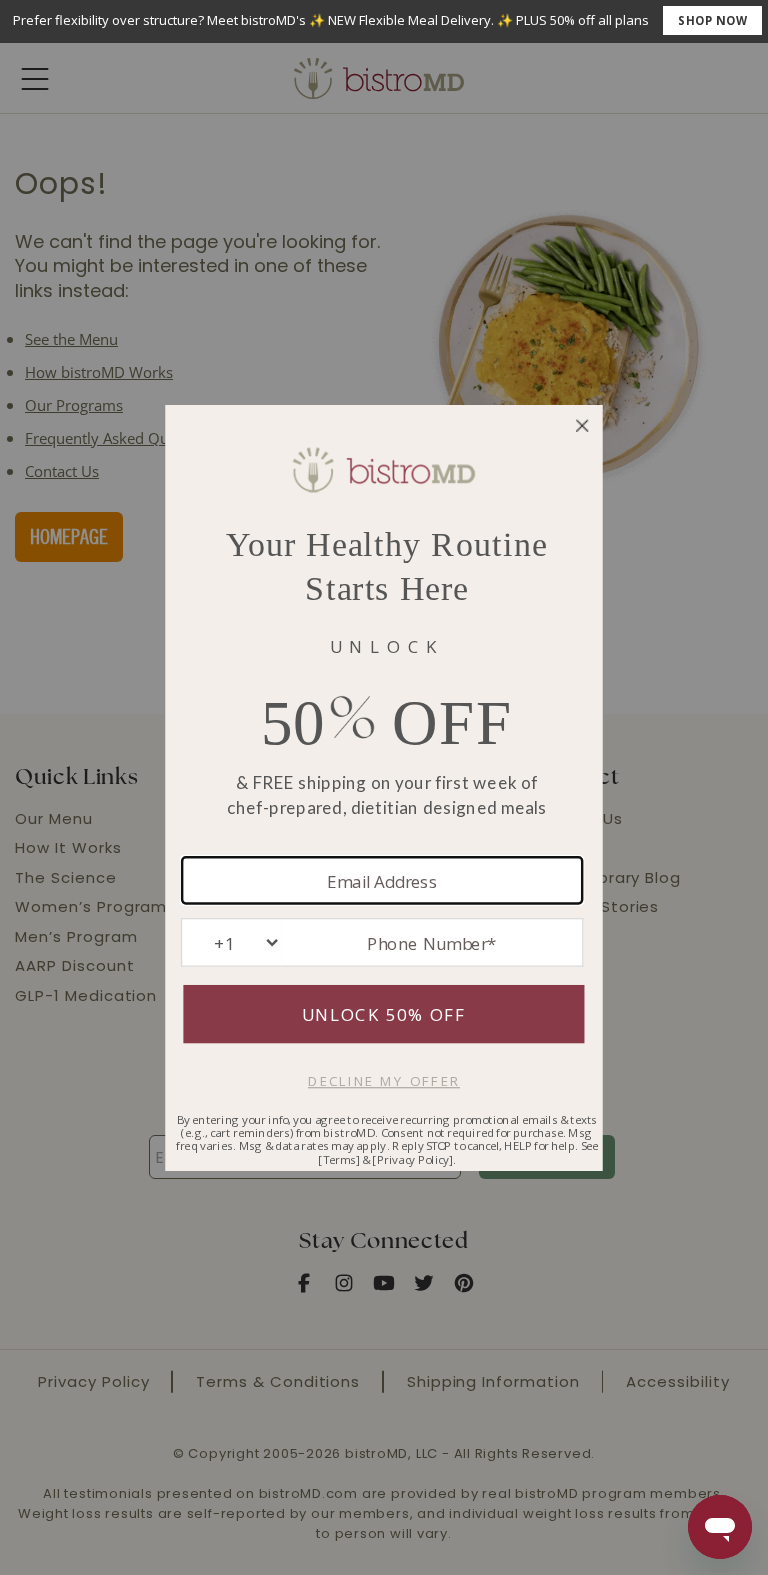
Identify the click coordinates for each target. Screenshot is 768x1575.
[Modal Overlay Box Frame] (384, 21)
